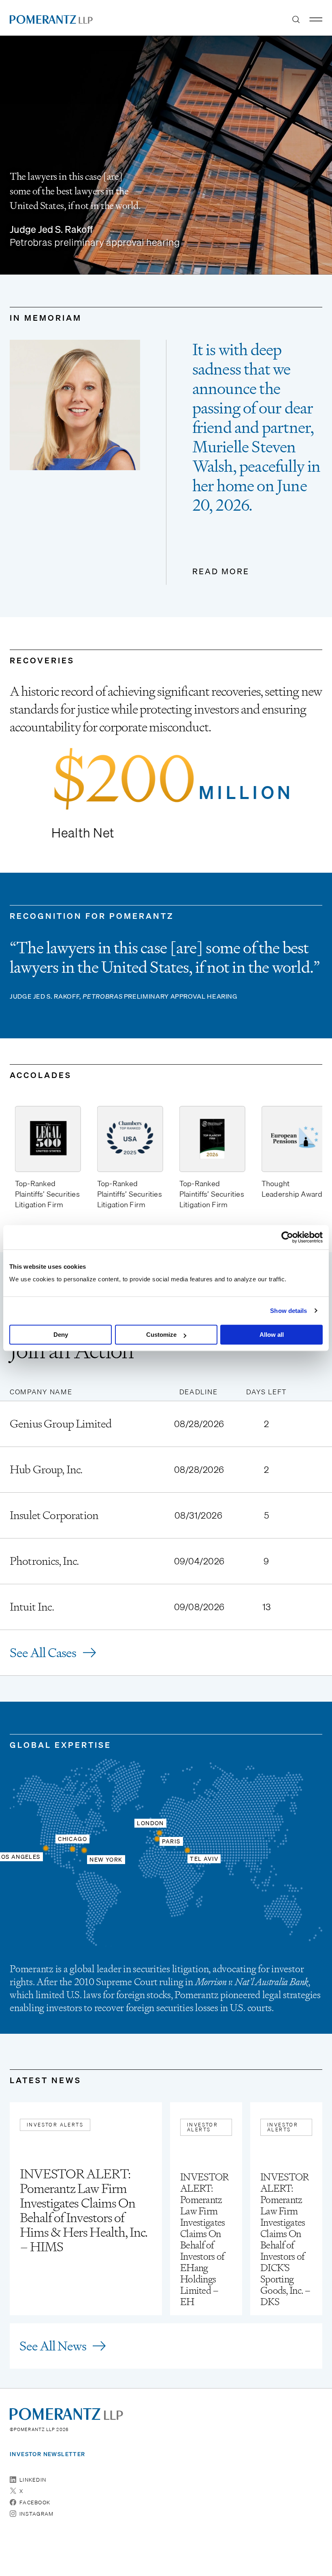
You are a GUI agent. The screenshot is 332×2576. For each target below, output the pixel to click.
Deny (61, 1335)
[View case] (166, 1424)
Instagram (37, 2514)
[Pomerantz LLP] (51, 19)
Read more (221, 572)
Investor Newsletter (48, 2454)
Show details (288, 1311)
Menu (316, 19)
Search (296, 19)
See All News (53, 2346)
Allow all (272, 1335)
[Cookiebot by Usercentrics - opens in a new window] (287, 1237)
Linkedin (33, 2480)
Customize (161, 1335)
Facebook (35, 2502)
